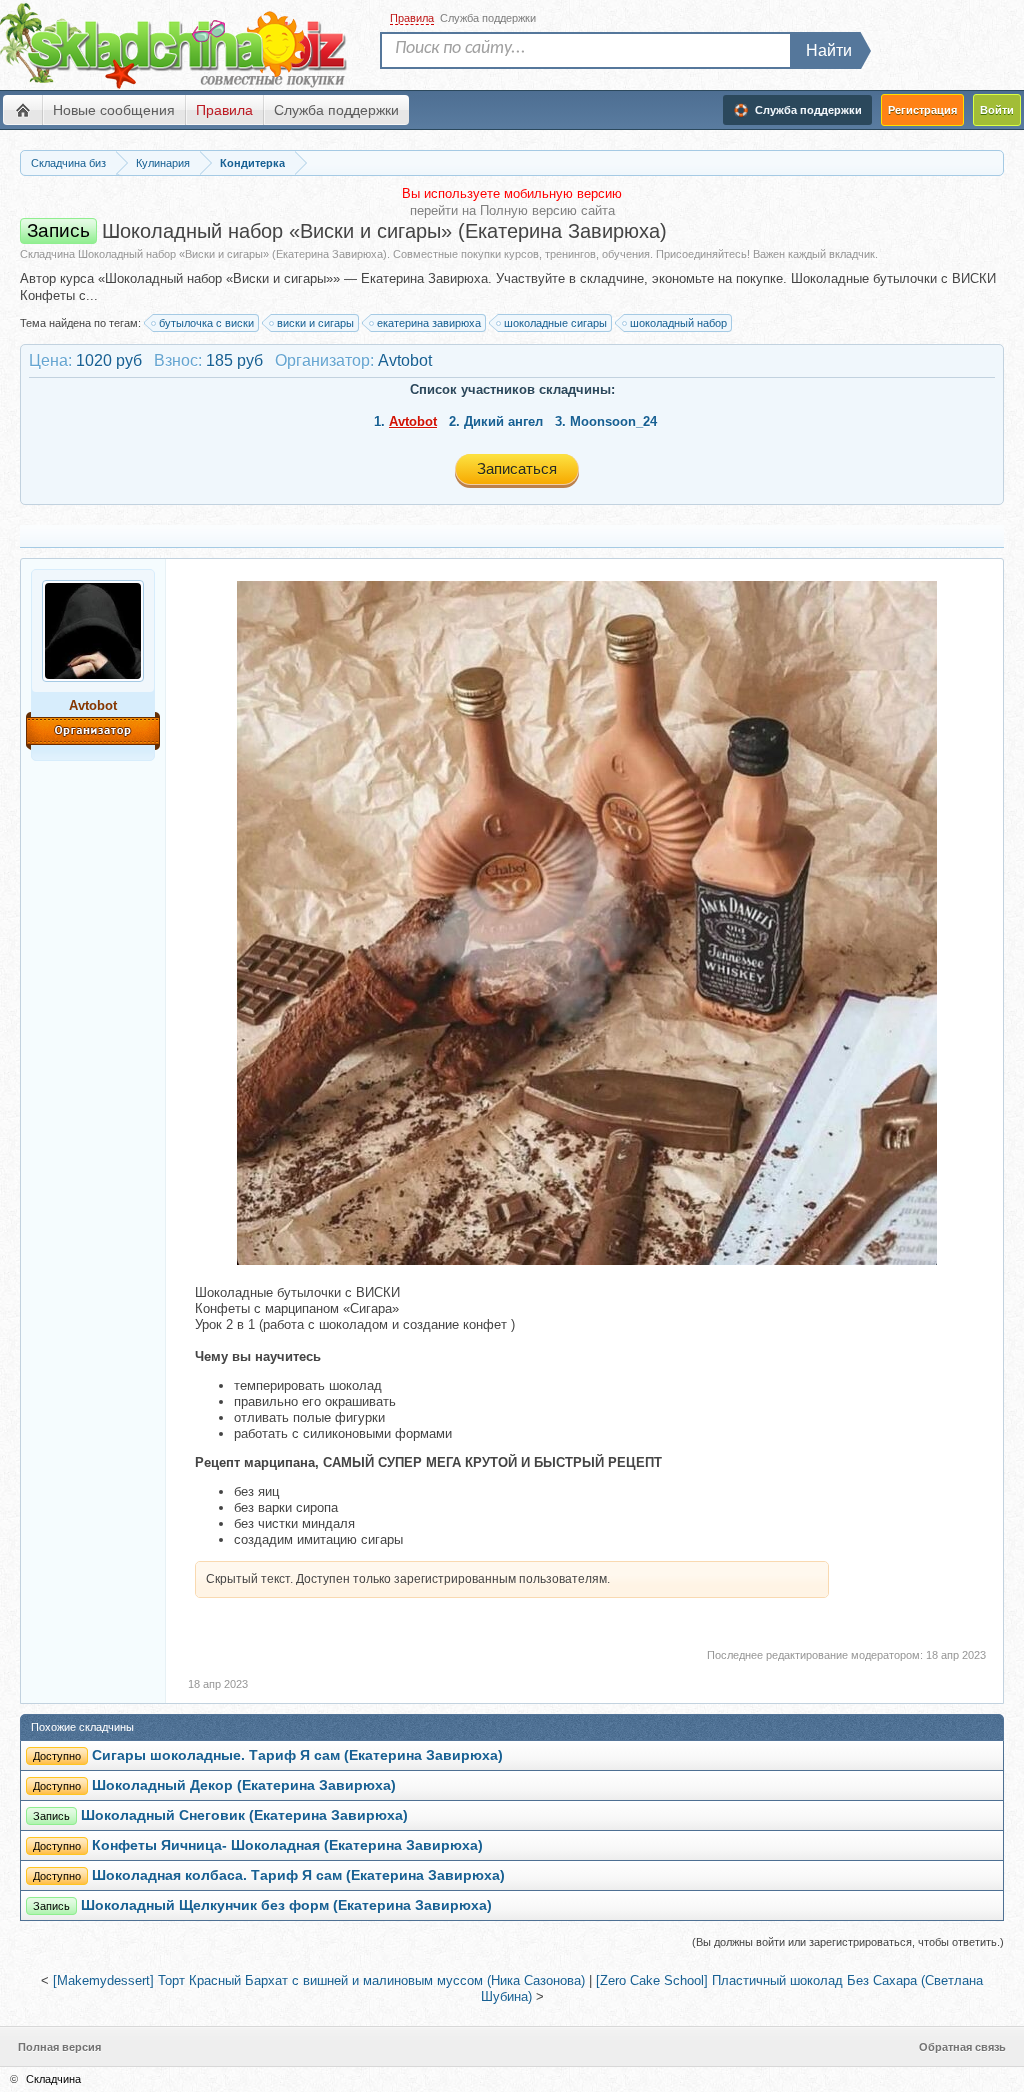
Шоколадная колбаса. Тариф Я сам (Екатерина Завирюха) (298, 1875)
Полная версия (59, 2047)
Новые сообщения (114, 110)
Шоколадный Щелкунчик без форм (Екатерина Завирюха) (286, 1905)
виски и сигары (315, 323)
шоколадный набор (678, 323)
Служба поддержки (336, 110)
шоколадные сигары (555, 323)
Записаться (517, 468)
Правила (224, 110)
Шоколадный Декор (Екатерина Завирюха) (244, 1785)
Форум (23, 110)
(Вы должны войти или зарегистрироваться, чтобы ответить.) (848, 1942)
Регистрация (922, 110)
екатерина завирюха (429, 323)
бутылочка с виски (206, 323)
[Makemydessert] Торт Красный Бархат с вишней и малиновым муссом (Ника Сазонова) (319, 1980)
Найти (829, 50)
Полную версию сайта (547, 210)
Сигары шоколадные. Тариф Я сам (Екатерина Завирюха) (297, 1755)
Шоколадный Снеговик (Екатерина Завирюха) (244, 1815)
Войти (997, 110)
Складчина (53, 2079)
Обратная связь (962, 2047)
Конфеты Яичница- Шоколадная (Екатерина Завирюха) (287, 1845)
